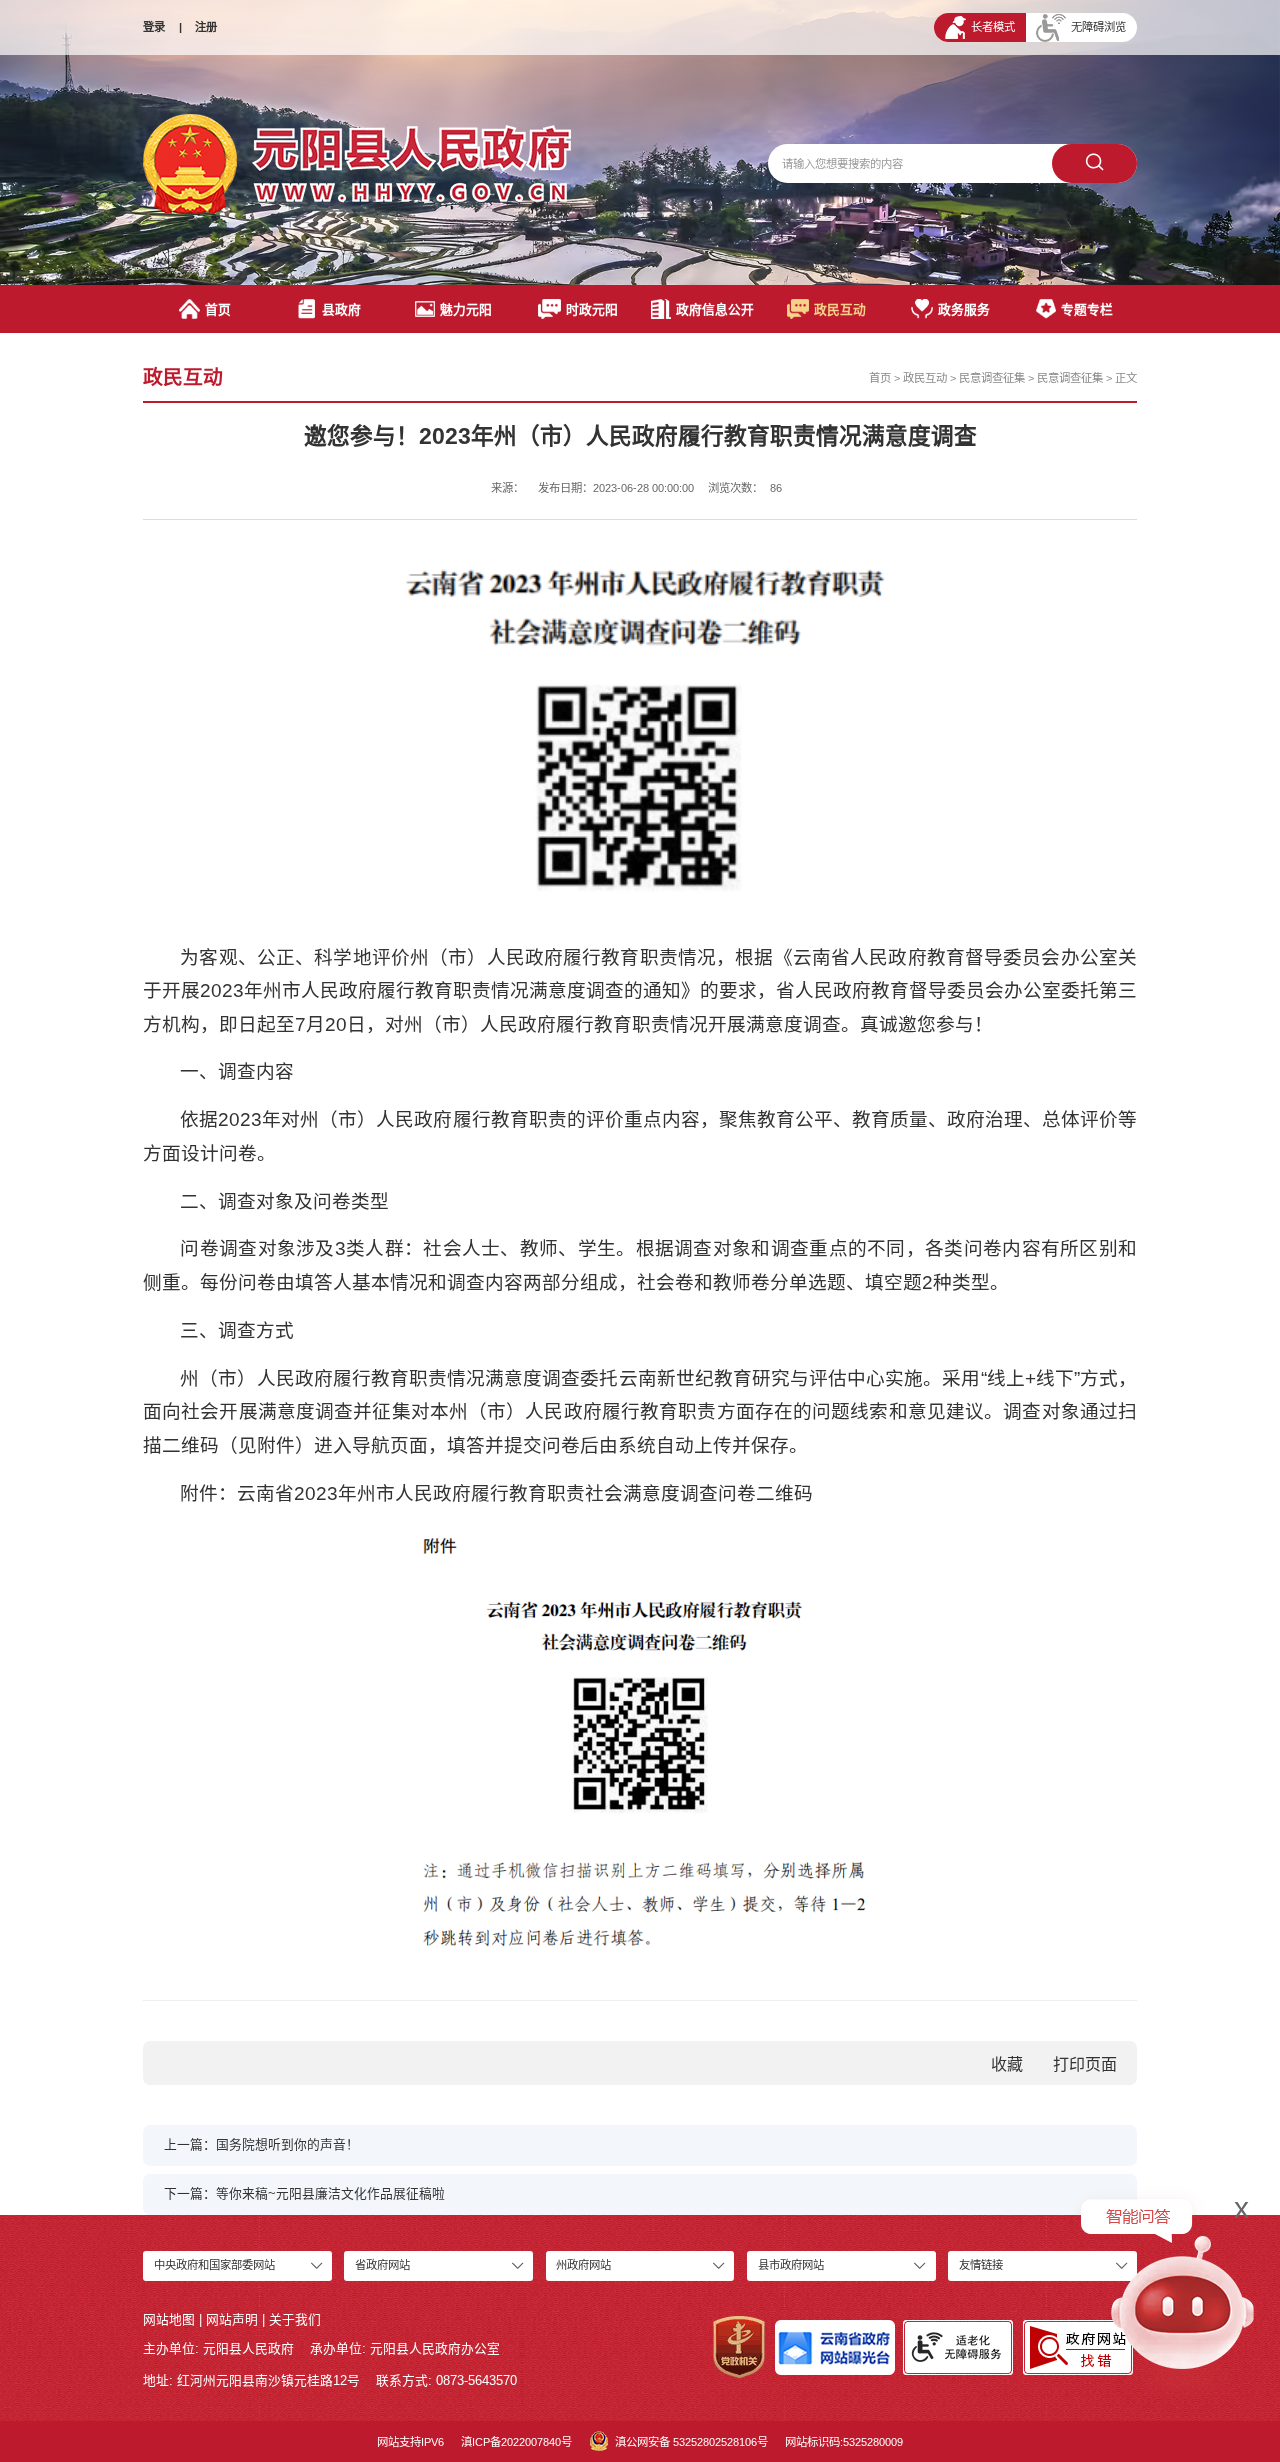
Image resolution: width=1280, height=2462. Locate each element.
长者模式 (993, 27)
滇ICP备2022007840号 (516, 2442)
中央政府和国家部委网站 (214, 2265)
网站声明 (232, 2319)
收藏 (1007, 2064)
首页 (218, 309)
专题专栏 (1087, 309)
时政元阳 (592, 309)
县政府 (341, 309)
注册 (206, 27)
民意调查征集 (992, 378)
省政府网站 (382, 2265)
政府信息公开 (715, 309)
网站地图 (169, 2319)
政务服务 (964, 309)
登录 (154, 27)
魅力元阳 (466, 309)
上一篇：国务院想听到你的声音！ (261, 2144)
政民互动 (840, 309)
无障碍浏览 (1098, 27)
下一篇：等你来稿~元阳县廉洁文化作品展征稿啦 (304, 2193)
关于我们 (295, 2319)
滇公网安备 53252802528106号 (691, 2442)
